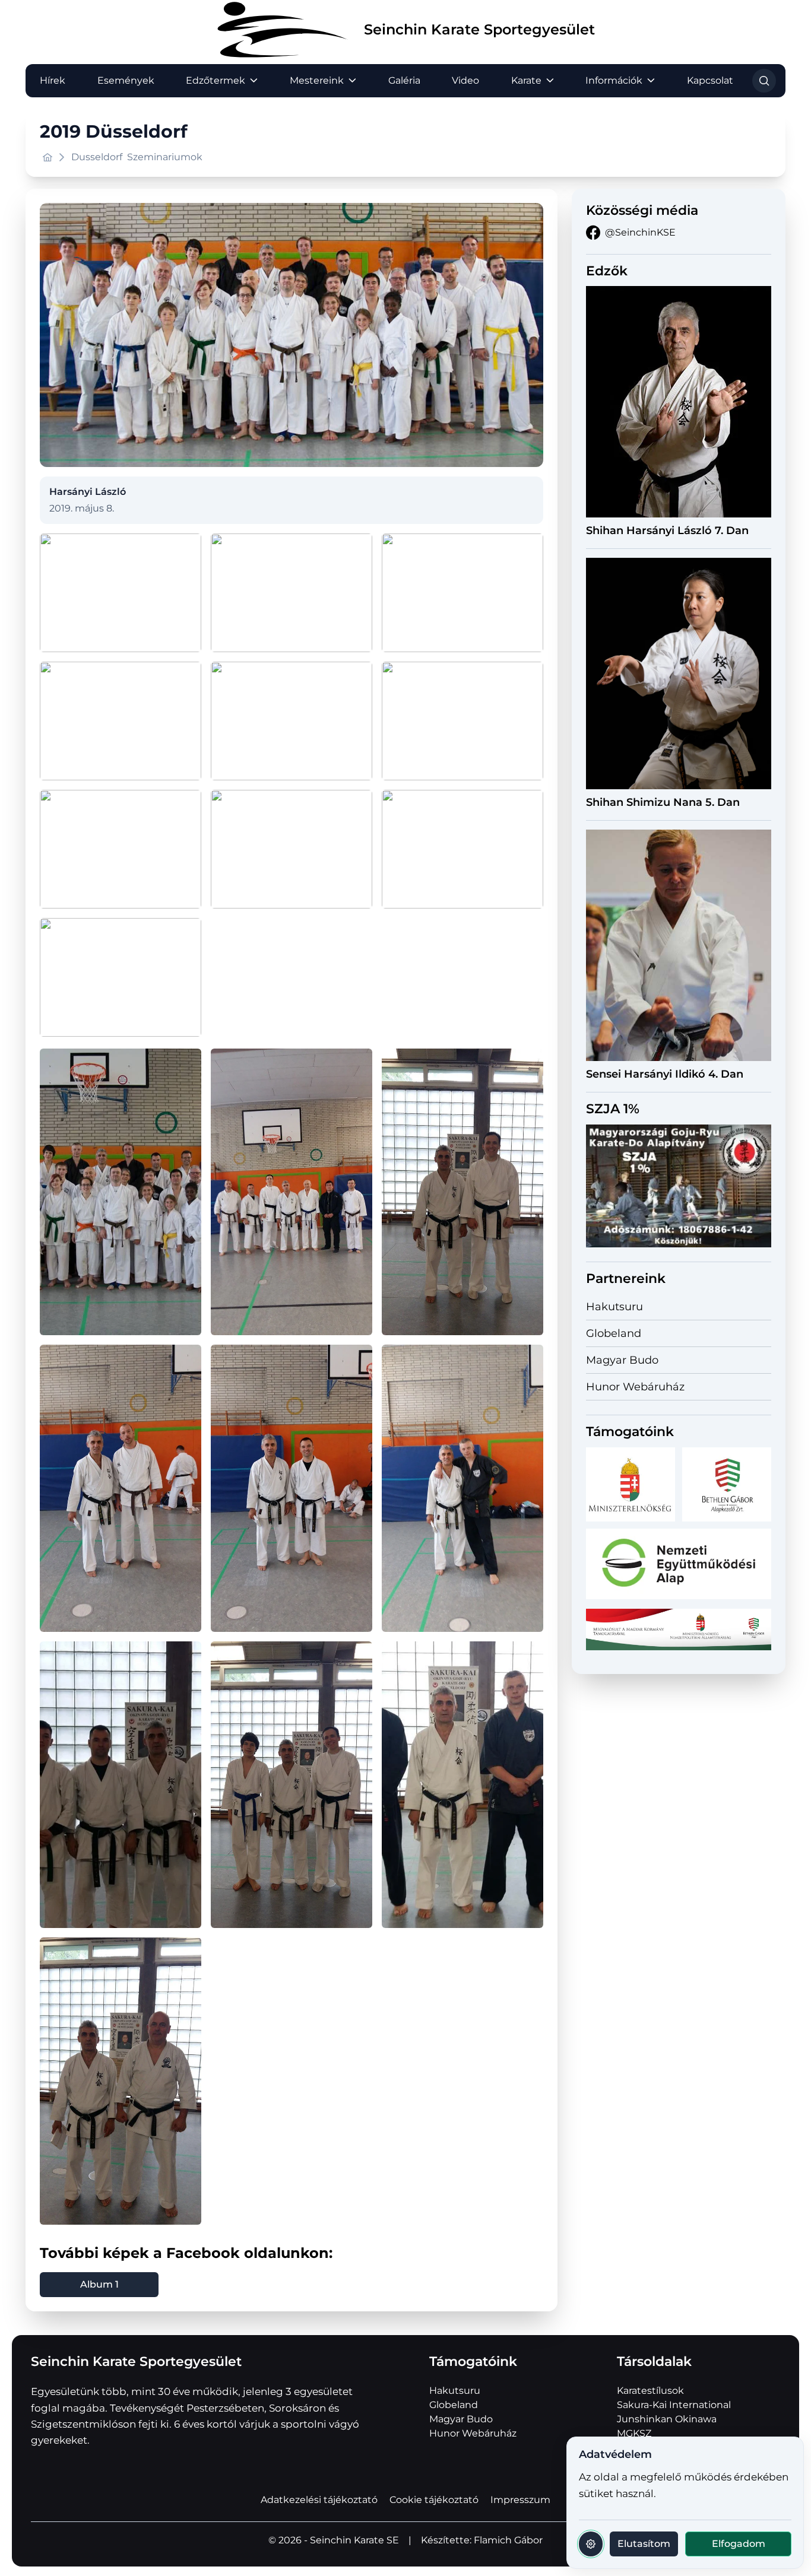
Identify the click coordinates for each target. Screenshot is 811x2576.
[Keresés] (764, 81)
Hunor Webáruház (635, 1387)
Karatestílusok (650, 2391)
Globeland (614, 1333)
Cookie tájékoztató (434, 2500)
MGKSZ (634, 2433)
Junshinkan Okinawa (667, 2419)
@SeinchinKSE (640, 232)
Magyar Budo (622, 1360)
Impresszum (520, 2500)
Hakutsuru (614, 1307)
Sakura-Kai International (674, 2405)
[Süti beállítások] (591, 2544)
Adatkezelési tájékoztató (319, 2500)
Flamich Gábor (508, 2540)
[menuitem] (53, 81)
